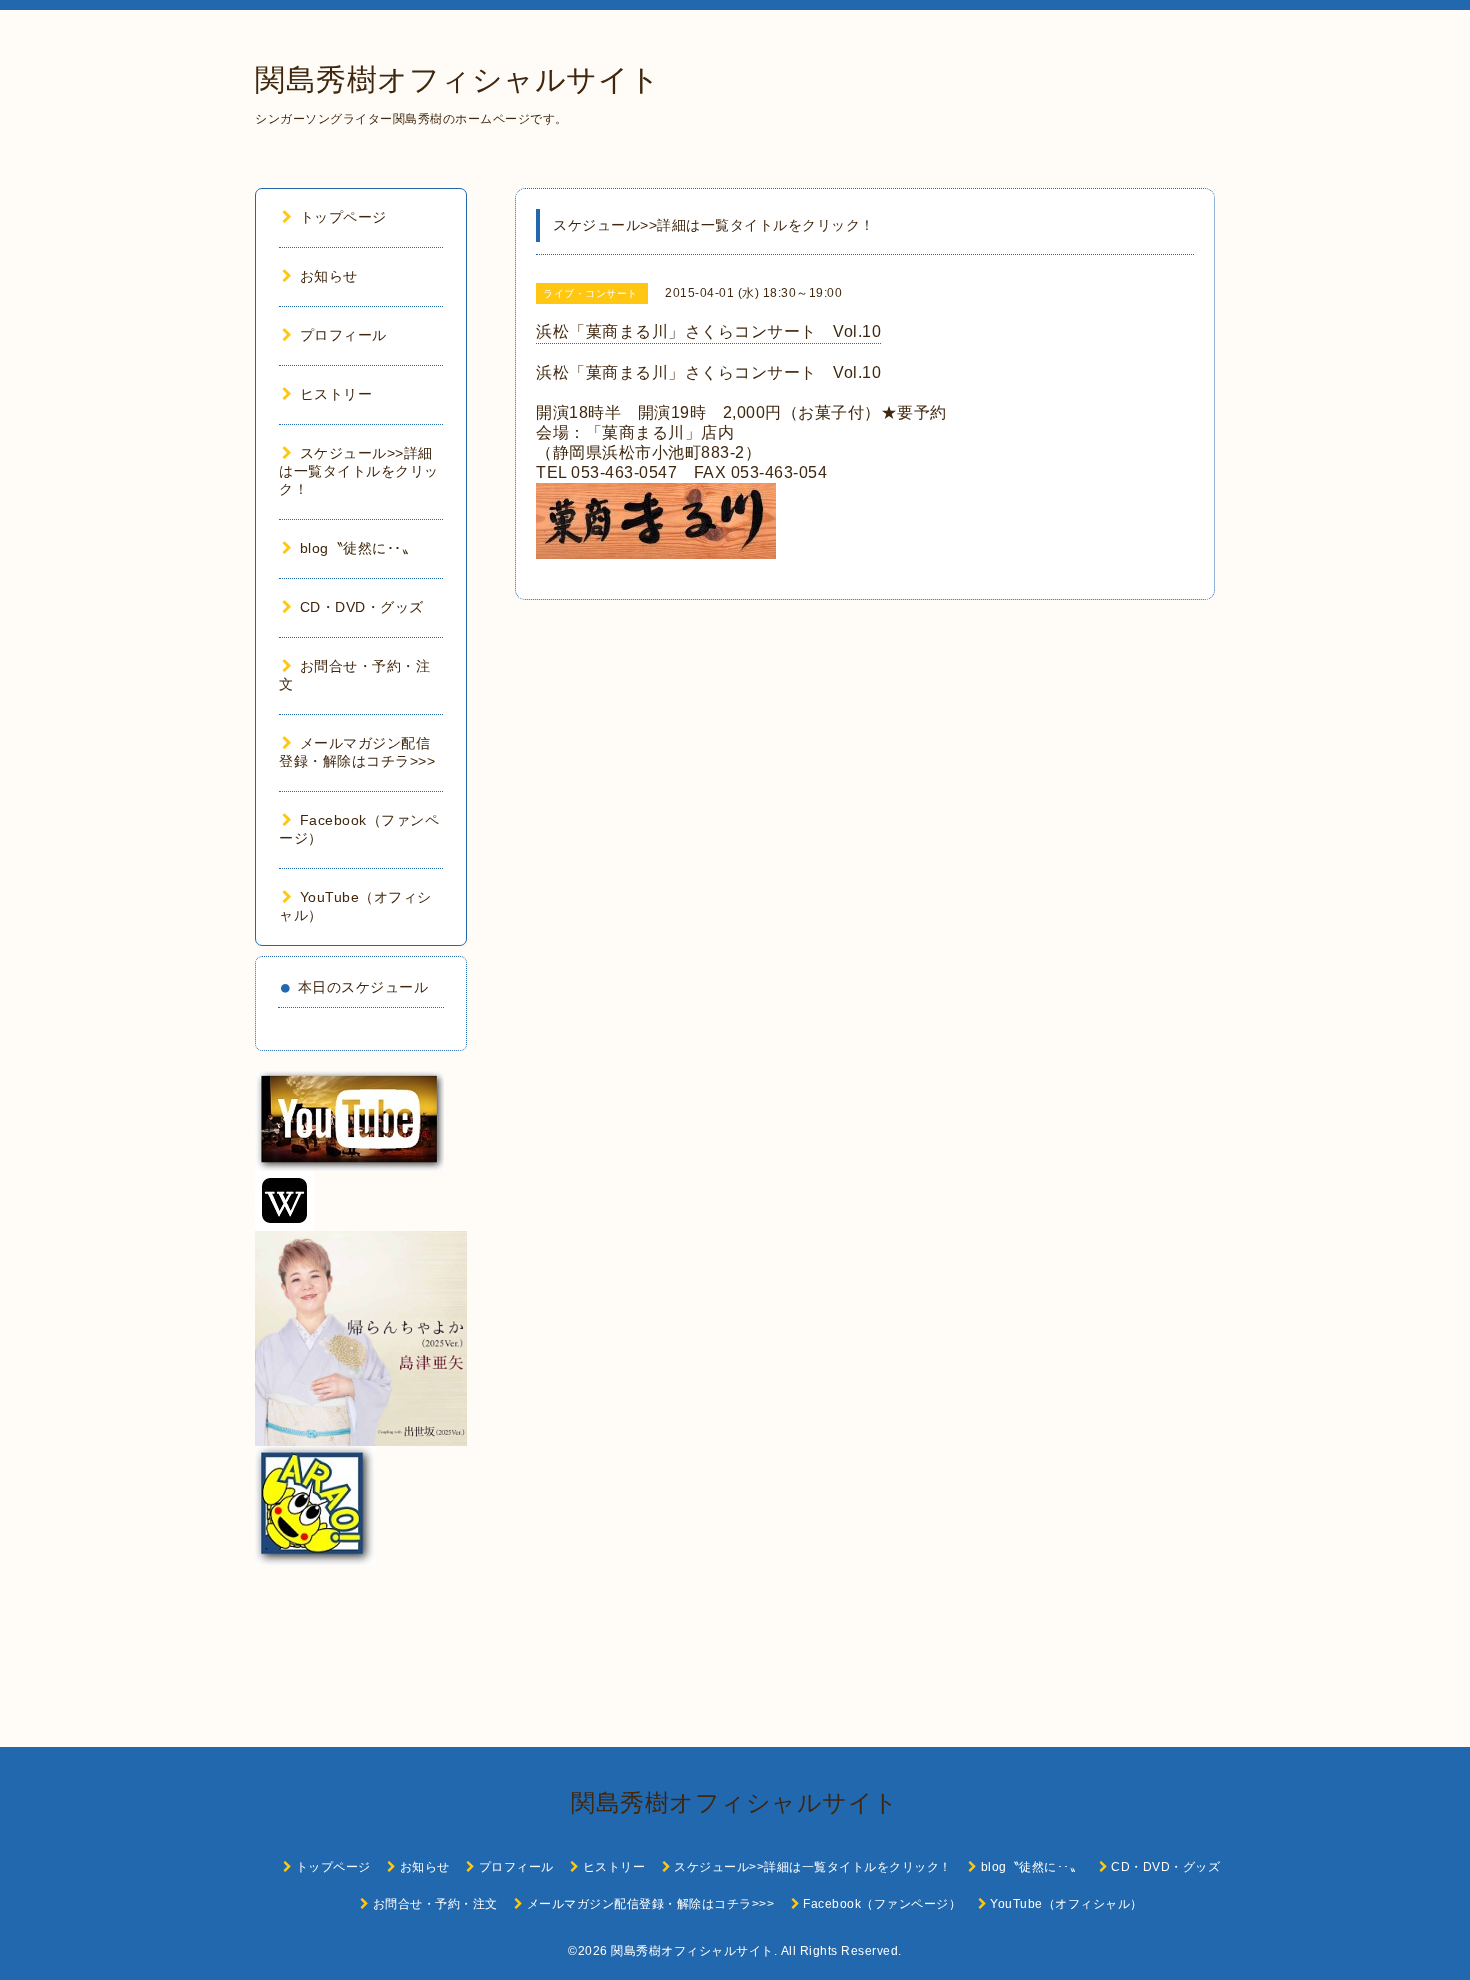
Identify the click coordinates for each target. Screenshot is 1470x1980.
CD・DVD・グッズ (362, 607)
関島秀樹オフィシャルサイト (458, 79)
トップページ (343, 217)
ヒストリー (336, 394)
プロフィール (343, 335)
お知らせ (329, 276)
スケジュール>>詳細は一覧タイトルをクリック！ (359, 471)
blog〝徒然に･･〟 (358, 548)
